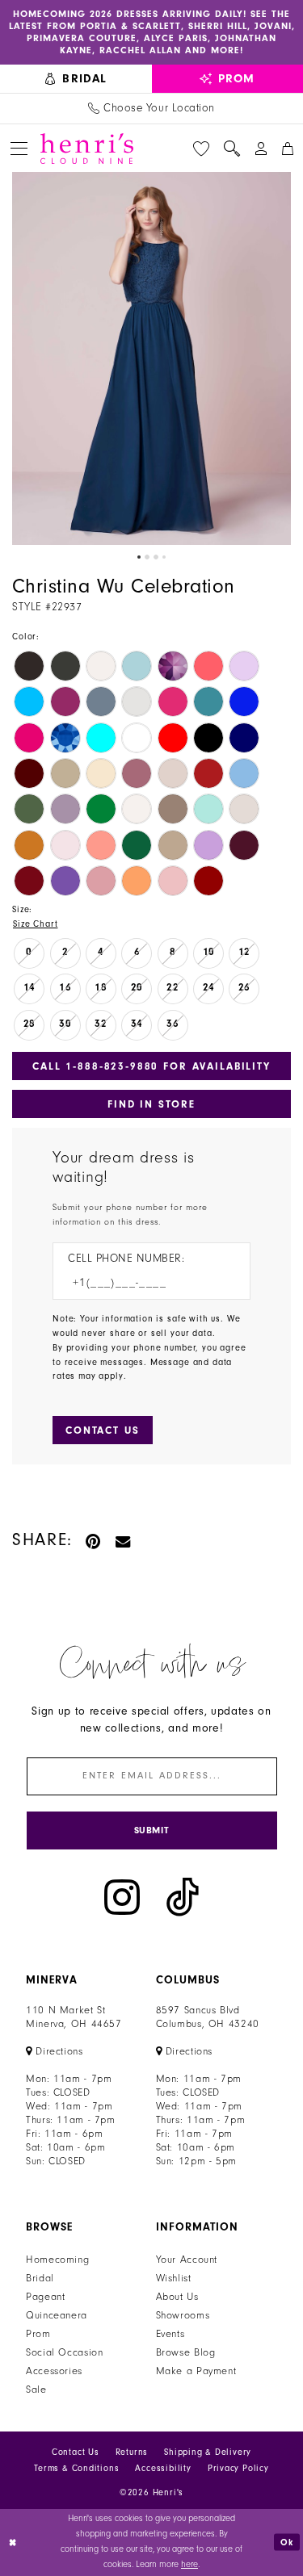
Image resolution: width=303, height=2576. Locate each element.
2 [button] (147, 557)
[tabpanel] (151, 358)
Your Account (187, 2260)
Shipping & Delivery (208, 2452)
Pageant (45, 2297)
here (189, 2564)
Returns (132, 2452)
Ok (287, 2542)
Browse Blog (186, 2352)
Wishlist (174, 2278)
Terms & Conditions (76, 2468)
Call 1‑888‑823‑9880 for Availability (151, 1066)
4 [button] (164, 557)
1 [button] (139, 557)
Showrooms (183, 2315)
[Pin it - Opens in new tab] (94, 1540)
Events (170, 2334)
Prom (38, 2334)
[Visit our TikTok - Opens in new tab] (183, 1897)
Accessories (54, 2371)
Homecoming (57, 2260)
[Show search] (232, 149)
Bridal (40, 2278)
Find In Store (151, 1104)
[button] (19, 148)
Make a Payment (196, 2371)
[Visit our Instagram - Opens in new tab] (122, 1897)
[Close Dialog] (14, 2542)
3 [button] (156, 557)
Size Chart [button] (35, 924)
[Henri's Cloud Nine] (87, 149)
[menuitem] (76, 79)
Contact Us (76, 2452)
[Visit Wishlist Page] (201, 149)
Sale (36, 2390)
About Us (177, 2297)
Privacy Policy (238, 2468)
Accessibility (163, 2468)
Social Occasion (64, 2352)
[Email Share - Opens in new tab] (124, 1540)
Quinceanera (57, 2315)
